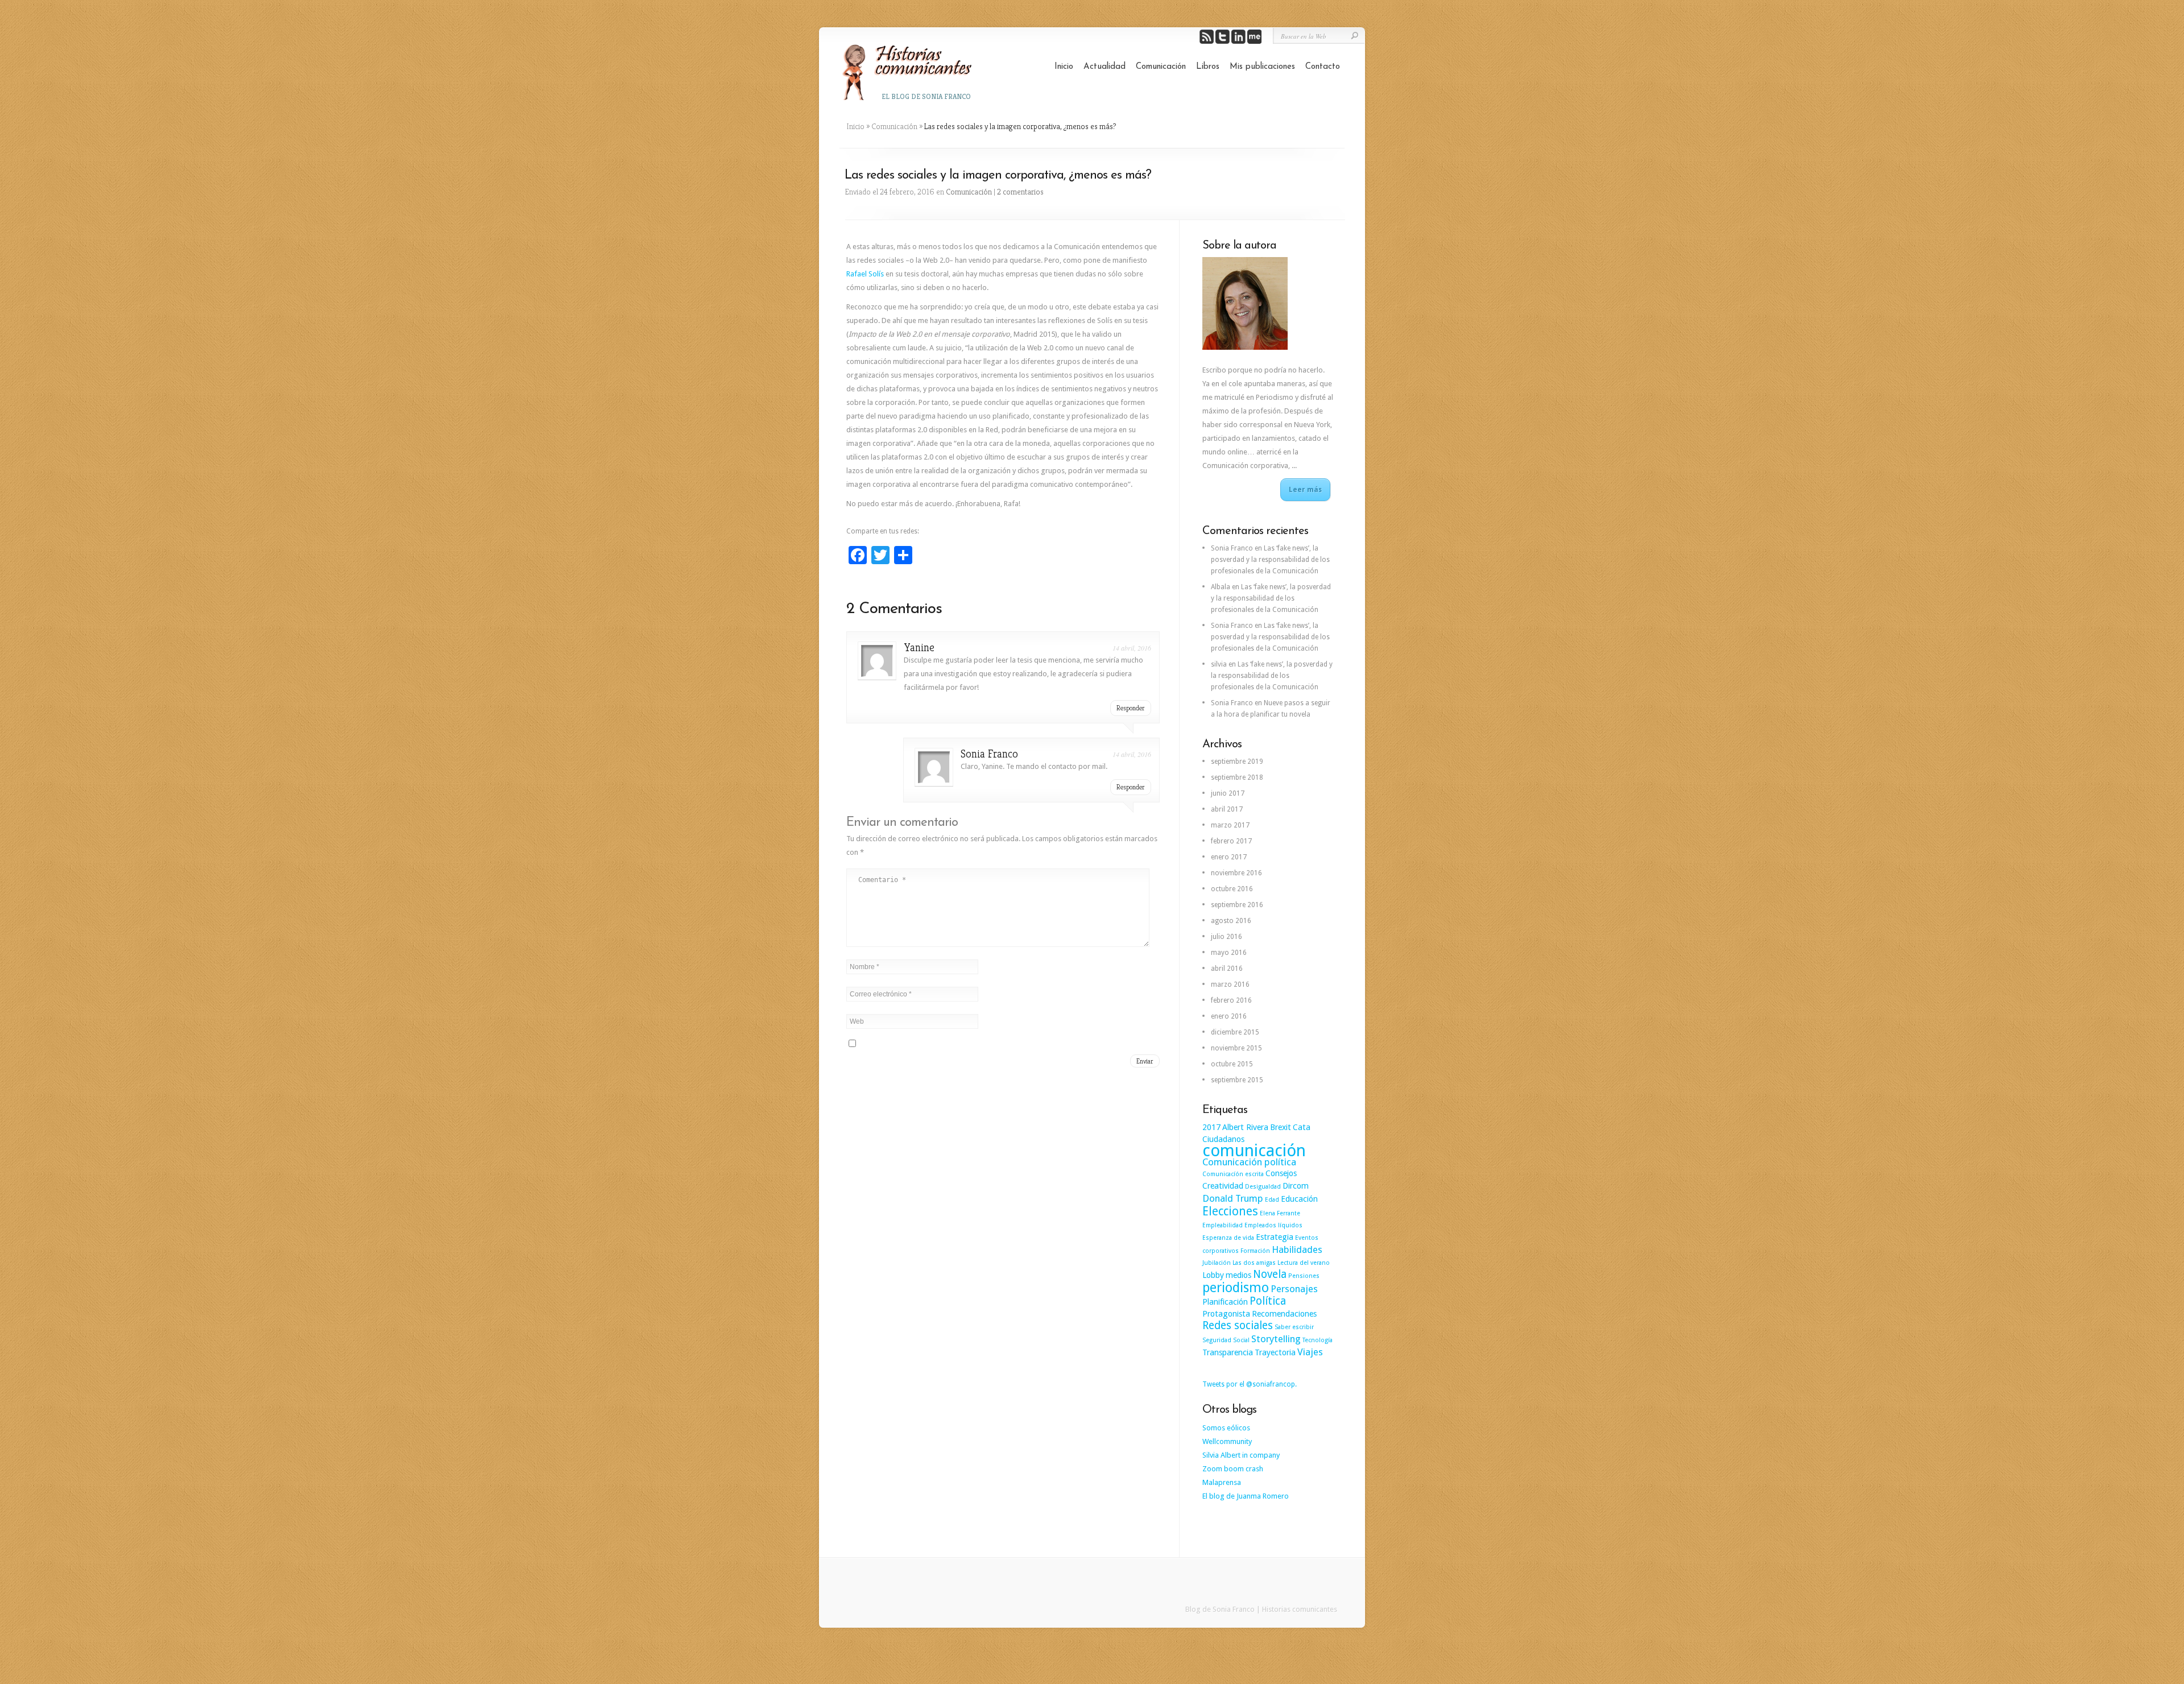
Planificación (1225, 1302)
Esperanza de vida (1228, 1238)
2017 (1211, 1127)
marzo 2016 (1230, 984)
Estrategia (1275, 1237)
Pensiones (1304, 1276)
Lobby (1213, 1275)
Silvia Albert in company (1241, 1455)
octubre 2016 (1232, 889)
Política (1268, 1301)
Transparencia (1228, 1352)
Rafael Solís (865, 274)
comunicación (1254, 1151)
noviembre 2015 (1236, 1048)
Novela (1270, 1274)
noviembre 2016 (1236, 873)
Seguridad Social (1226, 1340)
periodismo (1236, 1288)
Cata (1302, 1127)
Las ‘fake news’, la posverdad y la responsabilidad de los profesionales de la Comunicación (1270, 560)
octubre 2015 (1232, 1064)
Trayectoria (1275, 1352)
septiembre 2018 (1237, 777)
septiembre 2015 (1237, 1080)
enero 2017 (1229, 857)
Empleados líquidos (1273, 1225)
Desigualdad (1263, 1187)
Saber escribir (1294, 1327)
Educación (1299, 1199)
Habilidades (1297, 1249)
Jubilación (1217, 1263)
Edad (1272, 1200)
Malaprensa (1222, 1482)
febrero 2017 (1231, 841)
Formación (1255, 1251)
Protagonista (1226, 1314)
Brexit (1281, 1127)
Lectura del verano (1304, 1263)
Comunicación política (1249, 1162)
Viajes (1310, 1352)
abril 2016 (1227, 969)
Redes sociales (1238, 1325)
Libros (1208, 67)
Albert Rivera (1245, 1127)
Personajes (1294, 1289)
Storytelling (1276, 1339)
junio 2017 (1228, 793)
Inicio (1064, 67)
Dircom (1296, 1186)
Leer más (1305, 490)
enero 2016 (1229, 1016)
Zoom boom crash (1233, 1469)
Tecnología (1318, 1340)
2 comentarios (1020, 192)
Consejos (1281, 1173)
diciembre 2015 (1235, 1032)
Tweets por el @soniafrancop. (1250, 1384)
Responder (1131, 708)
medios (1238, 1275)
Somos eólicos (1226, 1428)
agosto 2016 (1231, 921)
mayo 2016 (1229, 953)
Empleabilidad (1223, 1225)
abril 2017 (1227, 809)
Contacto (1323, 67)
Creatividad (1223, 1186)
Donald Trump (1233, 1198)
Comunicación (1161, 67)
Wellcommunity (1227, 1441)
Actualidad (1105, 67)
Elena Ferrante (1280, 1213)
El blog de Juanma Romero (1246, 1496)
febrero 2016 (1231, 1000)
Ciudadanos (1223, 1139)
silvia (1219, 664)
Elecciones (1230, 1211)
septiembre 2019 (1237, 762)
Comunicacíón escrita (1233, 1174)
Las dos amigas (1254, 1263)
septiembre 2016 (1237, 905)
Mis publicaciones (1262, 67)
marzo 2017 (1230, 825)
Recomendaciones (1284, 1314)
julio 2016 (1227, 937)
